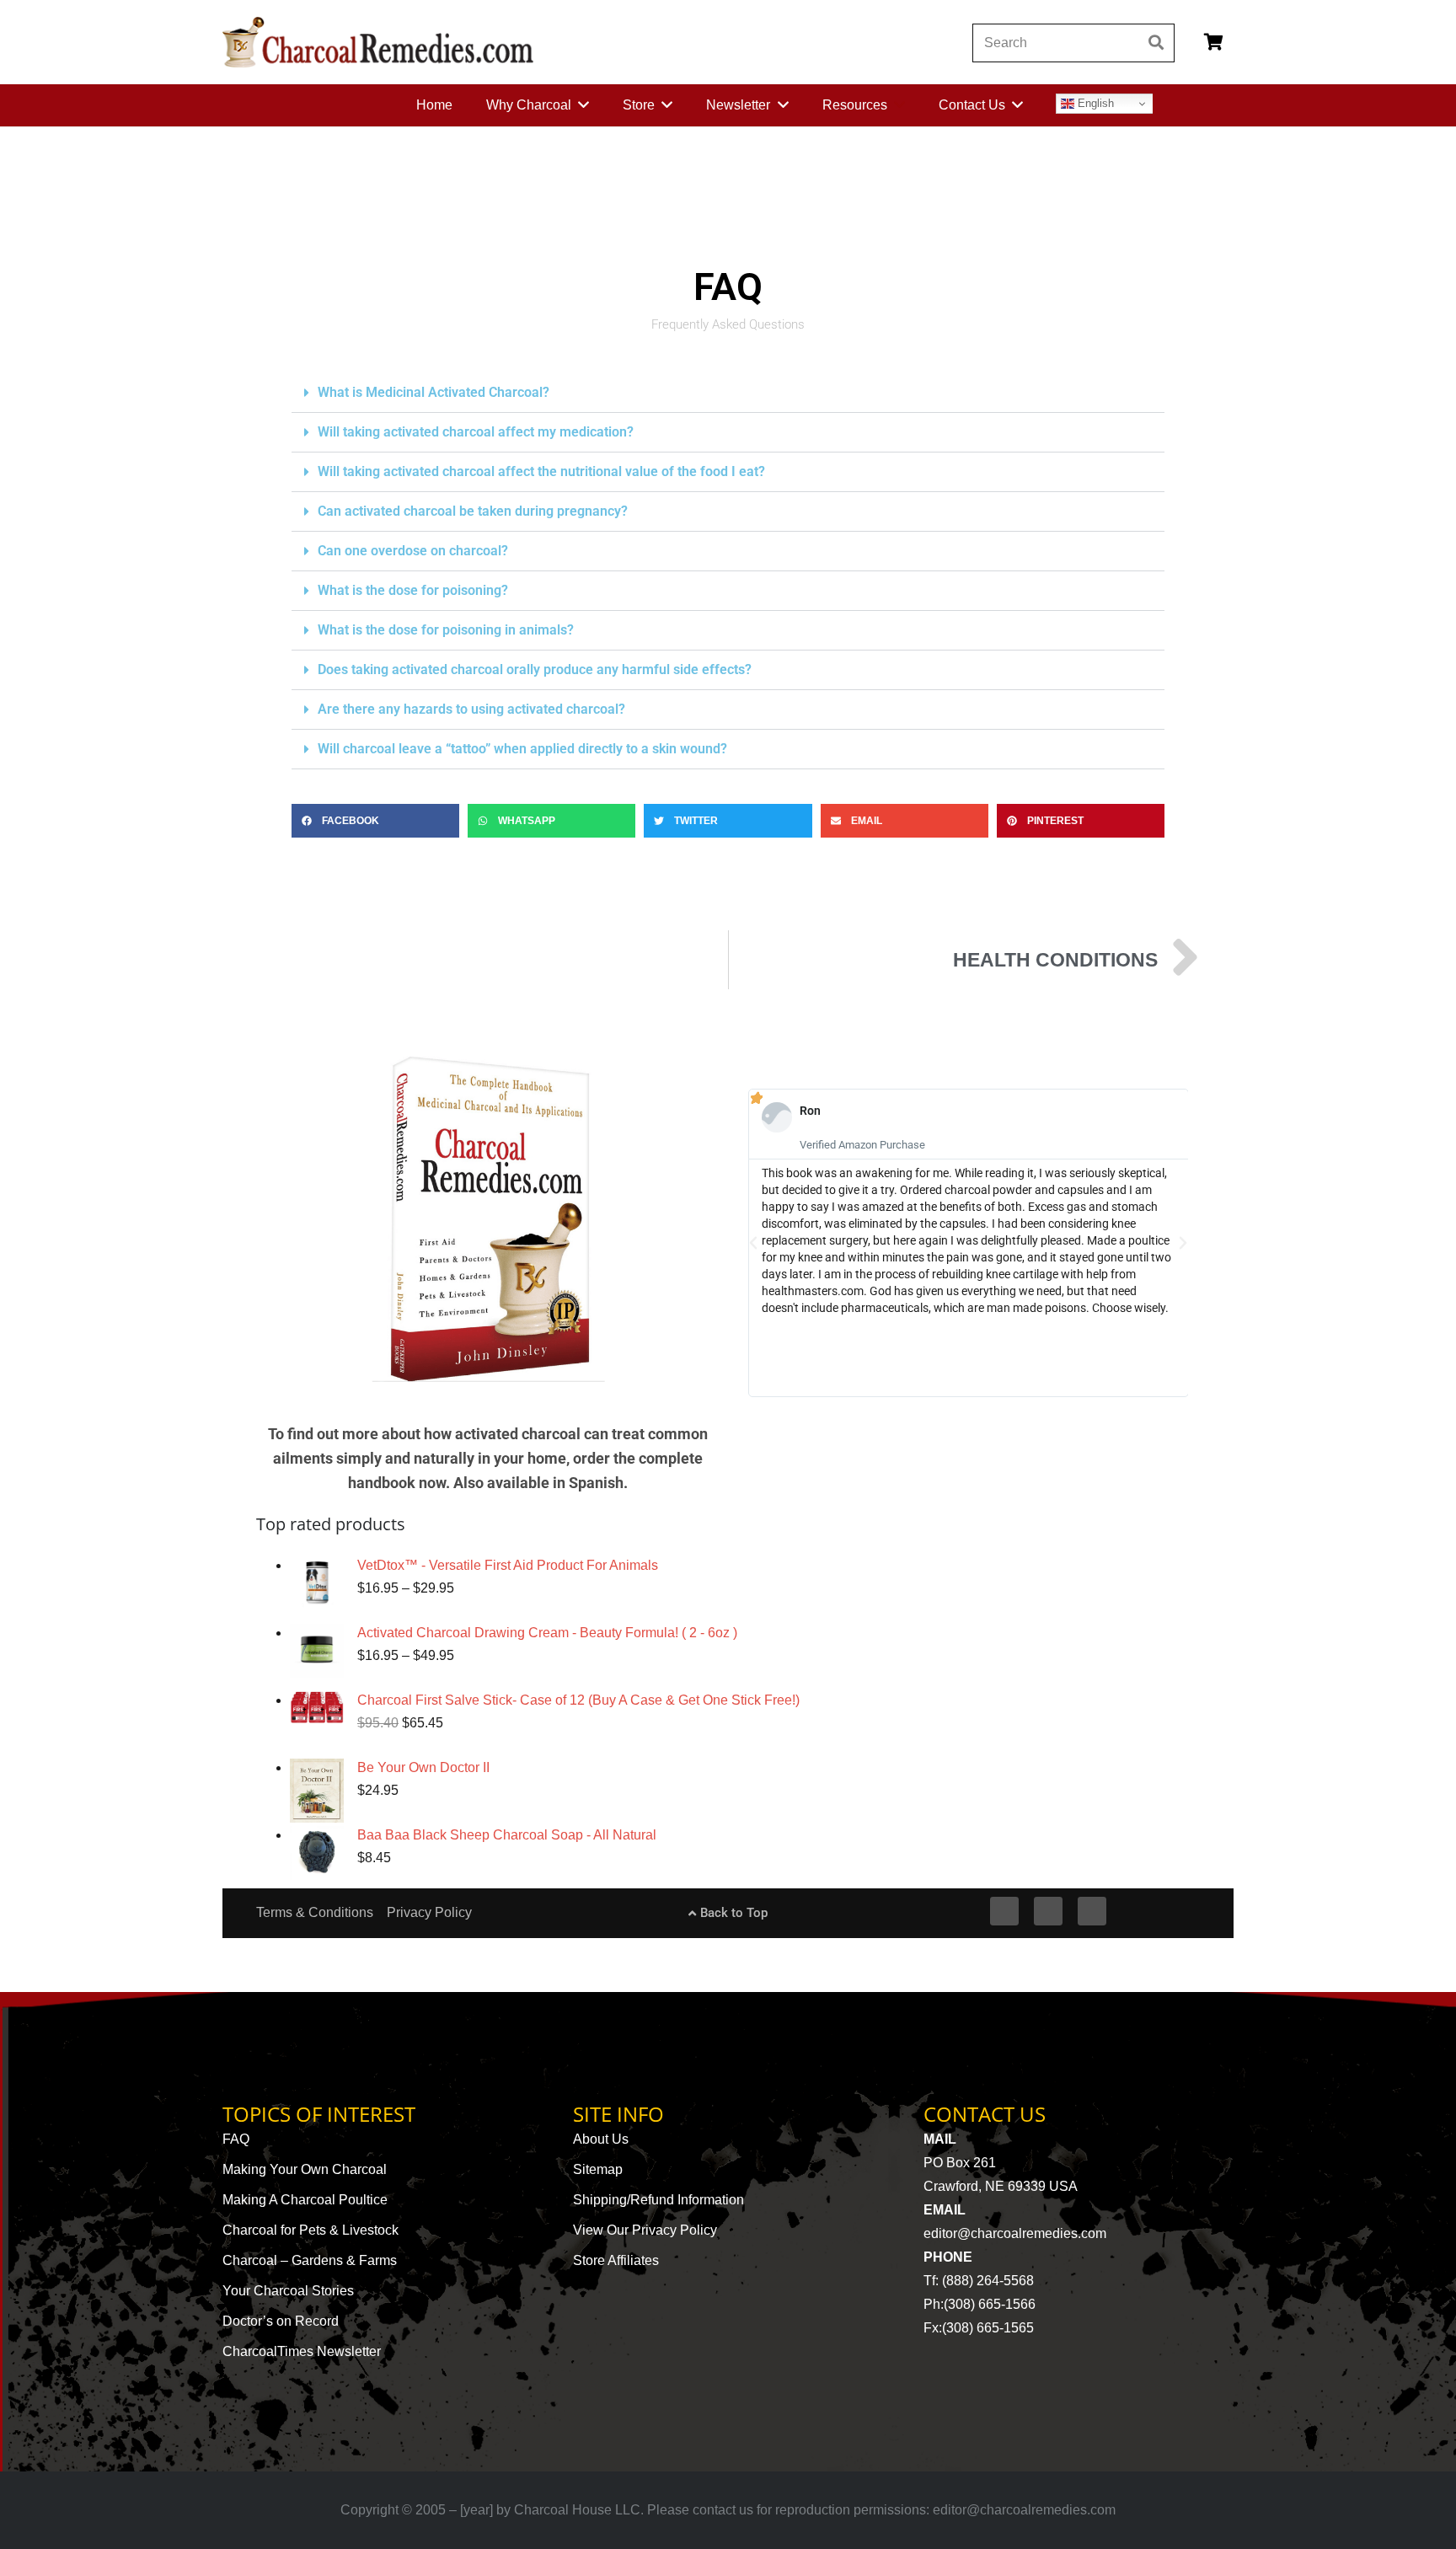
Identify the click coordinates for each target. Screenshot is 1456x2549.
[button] (728, 393)
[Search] (1156, 43)
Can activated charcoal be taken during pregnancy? (473, 511)
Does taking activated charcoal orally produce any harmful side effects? (535, 669)
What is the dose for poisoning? (413, 590)
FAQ (236, 2139)
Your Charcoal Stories (288, 2291)
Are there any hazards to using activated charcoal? (471, 709)
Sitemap (598, 2169)
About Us (601, 2139)
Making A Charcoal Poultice (305, 2200)
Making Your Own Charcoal (305, 2169)
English (1094, 103)
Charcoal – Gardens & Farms (310, 2260)
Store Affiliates (616, 2260)
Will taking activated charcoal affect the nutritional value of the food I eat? (541, 471)
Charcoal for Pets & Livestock (310, 2230)
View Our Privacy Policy (645, 2230)
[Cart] (1213, 42)
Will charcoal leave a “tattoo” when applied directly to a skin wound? (522, 749)
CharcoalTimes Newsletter (302, 2351)
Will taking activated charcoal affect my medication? (476, 432)
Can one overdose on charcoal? (413, 551)
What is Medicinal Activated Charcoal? (434, 392)
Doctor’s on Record (281, 2321)
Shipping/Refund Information (658, 2200)
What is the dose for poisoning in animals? (446, 630)
